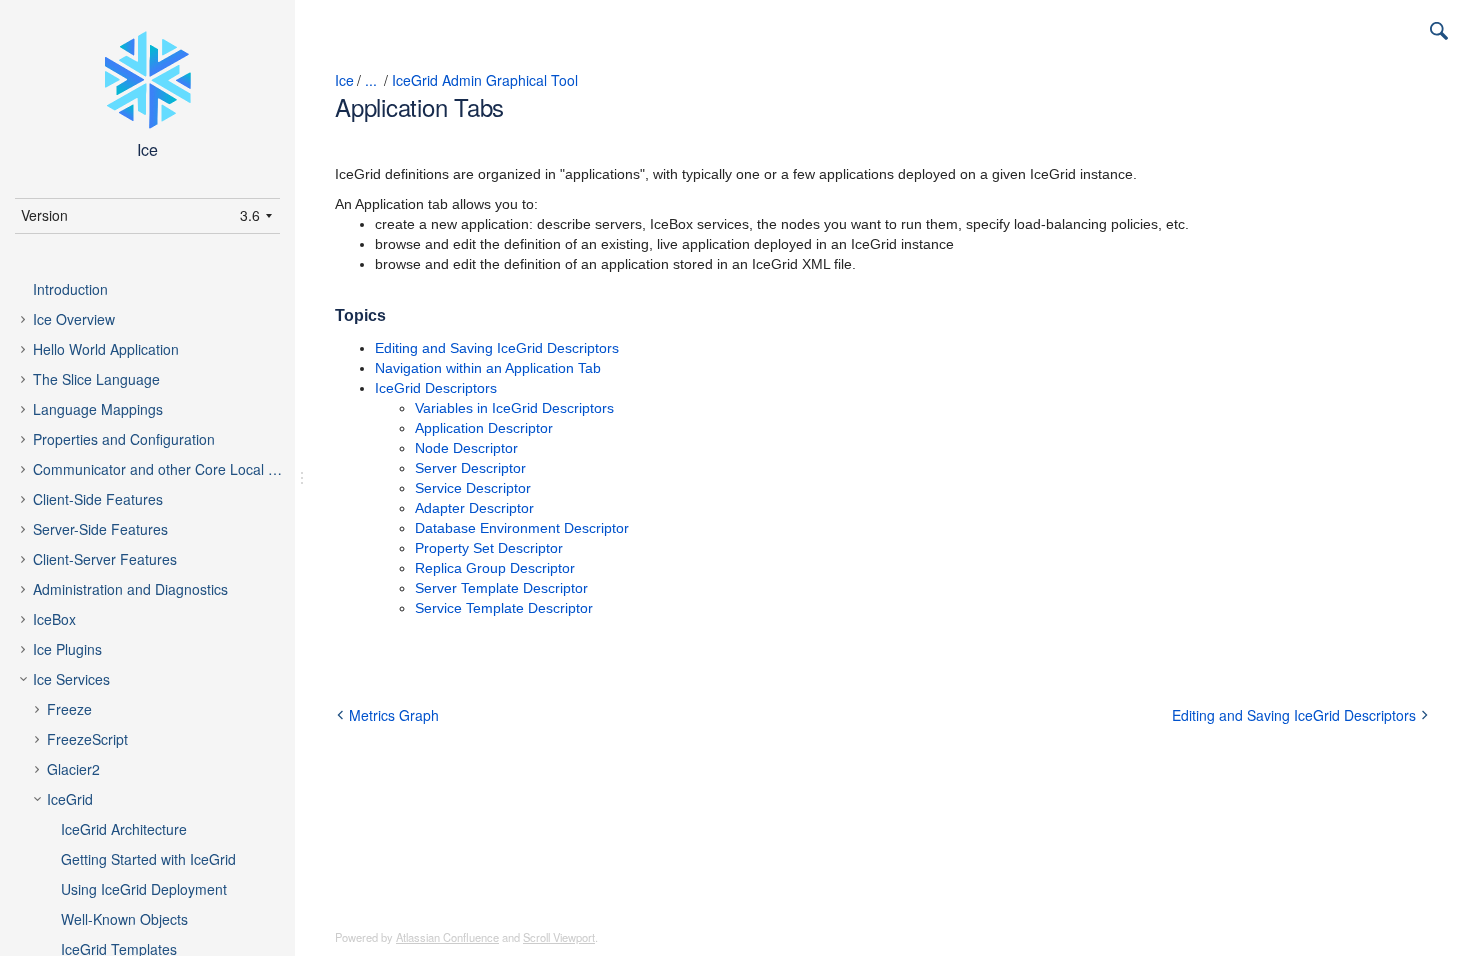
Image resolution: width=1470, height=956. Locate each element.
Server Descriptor (470, 468)
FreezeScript (87, 739)
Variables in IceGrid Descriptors (514, 408)
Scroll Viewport (559, 937)
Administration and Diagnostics (130, 589)
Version (44, 215)
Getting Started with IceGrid (148, 859)
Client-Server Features (105, 559)
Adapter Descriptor (474, 508)
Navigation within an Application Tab (488, 368)
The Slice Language (96, 379)
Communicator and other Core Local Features (174, 469)
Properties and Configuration (124, 439)
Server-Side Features (100, 529)
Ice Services (71, 679)
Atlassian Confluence (447, 937)
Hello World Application (106, 349)
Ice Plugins (67, 649)
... (371, 80)
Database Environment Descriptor (522, 528)
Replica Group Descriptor (495, 568)
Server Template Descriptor (501, 588)
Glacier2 (73, 769)
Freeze (69, 709)
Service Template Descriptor (504, 608)
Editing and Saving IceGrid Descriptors (497, 348)
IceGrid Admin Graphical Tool (485, 80)
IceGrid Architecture (124, 829)
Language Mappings (98, 409)
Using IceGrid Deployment (144, 889)
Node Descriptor (466, 448)
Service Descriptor (473, 488)
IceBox (54, 619)
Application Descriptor (484, 428)
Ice (344, 80)
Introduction (70, 289)
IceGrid (70, 799)
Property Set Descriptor (489, 548)
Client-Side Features (98, 499)
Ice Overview (74, 319)
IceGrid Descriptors (436, 388)
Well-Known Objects (124, 919)
